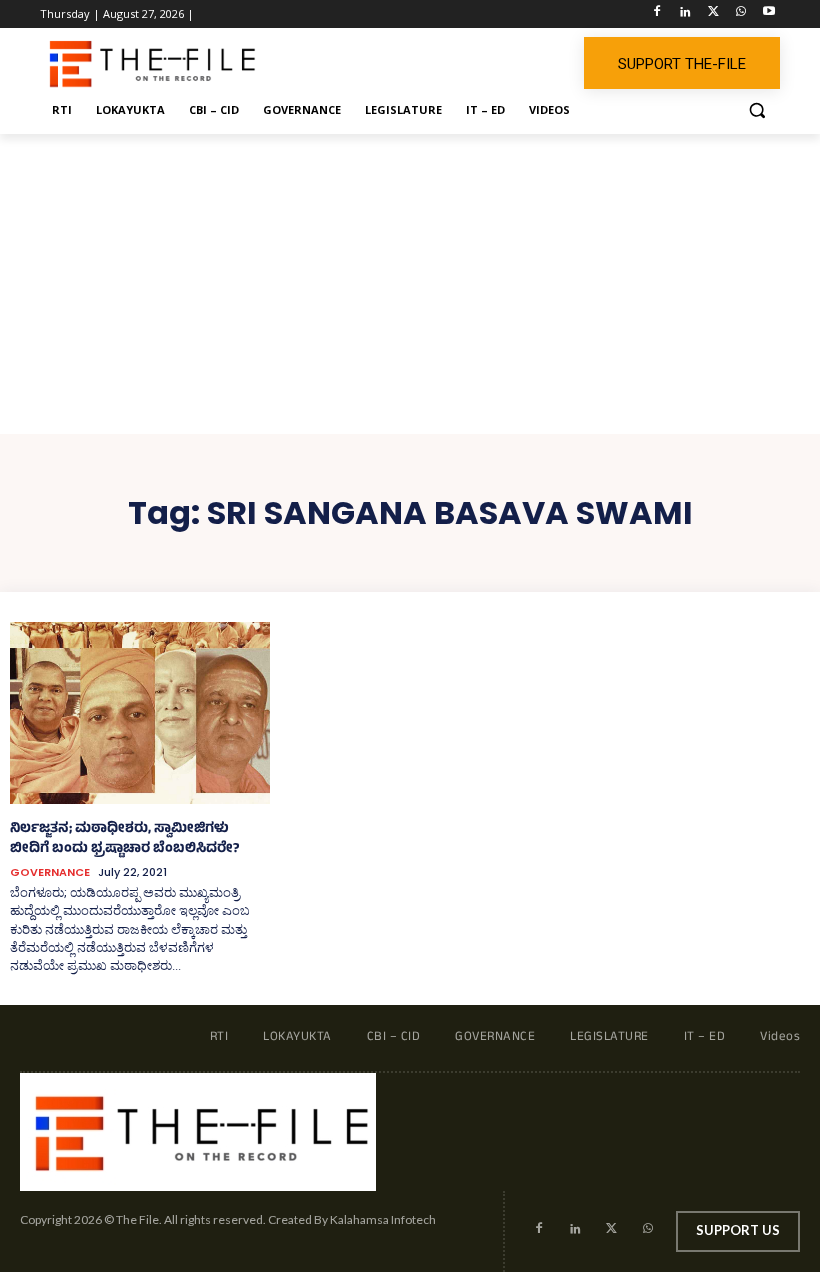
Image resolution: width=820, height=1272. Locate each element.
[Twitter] (713, 14)
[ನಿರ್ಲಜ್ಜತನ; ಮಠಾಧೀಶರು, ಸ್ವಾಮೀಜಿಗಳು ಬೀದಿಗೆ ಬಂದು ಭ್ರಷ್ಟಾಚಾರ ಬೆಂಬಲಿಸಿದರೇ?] (140, 713)
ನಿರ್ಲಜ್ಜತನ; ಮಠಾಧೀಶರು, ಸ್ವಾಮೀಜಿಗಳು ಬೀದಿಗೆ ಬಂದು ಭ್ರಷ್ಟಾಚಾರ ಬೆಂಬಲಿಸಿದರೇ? (124, 839)
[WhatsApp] (740, 14)
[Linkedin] (685, 14)
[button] (756, 110)
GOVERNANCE (50, 872)
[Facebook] (657, 14)
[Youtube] (768, 14)
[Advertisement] (410, 284)
